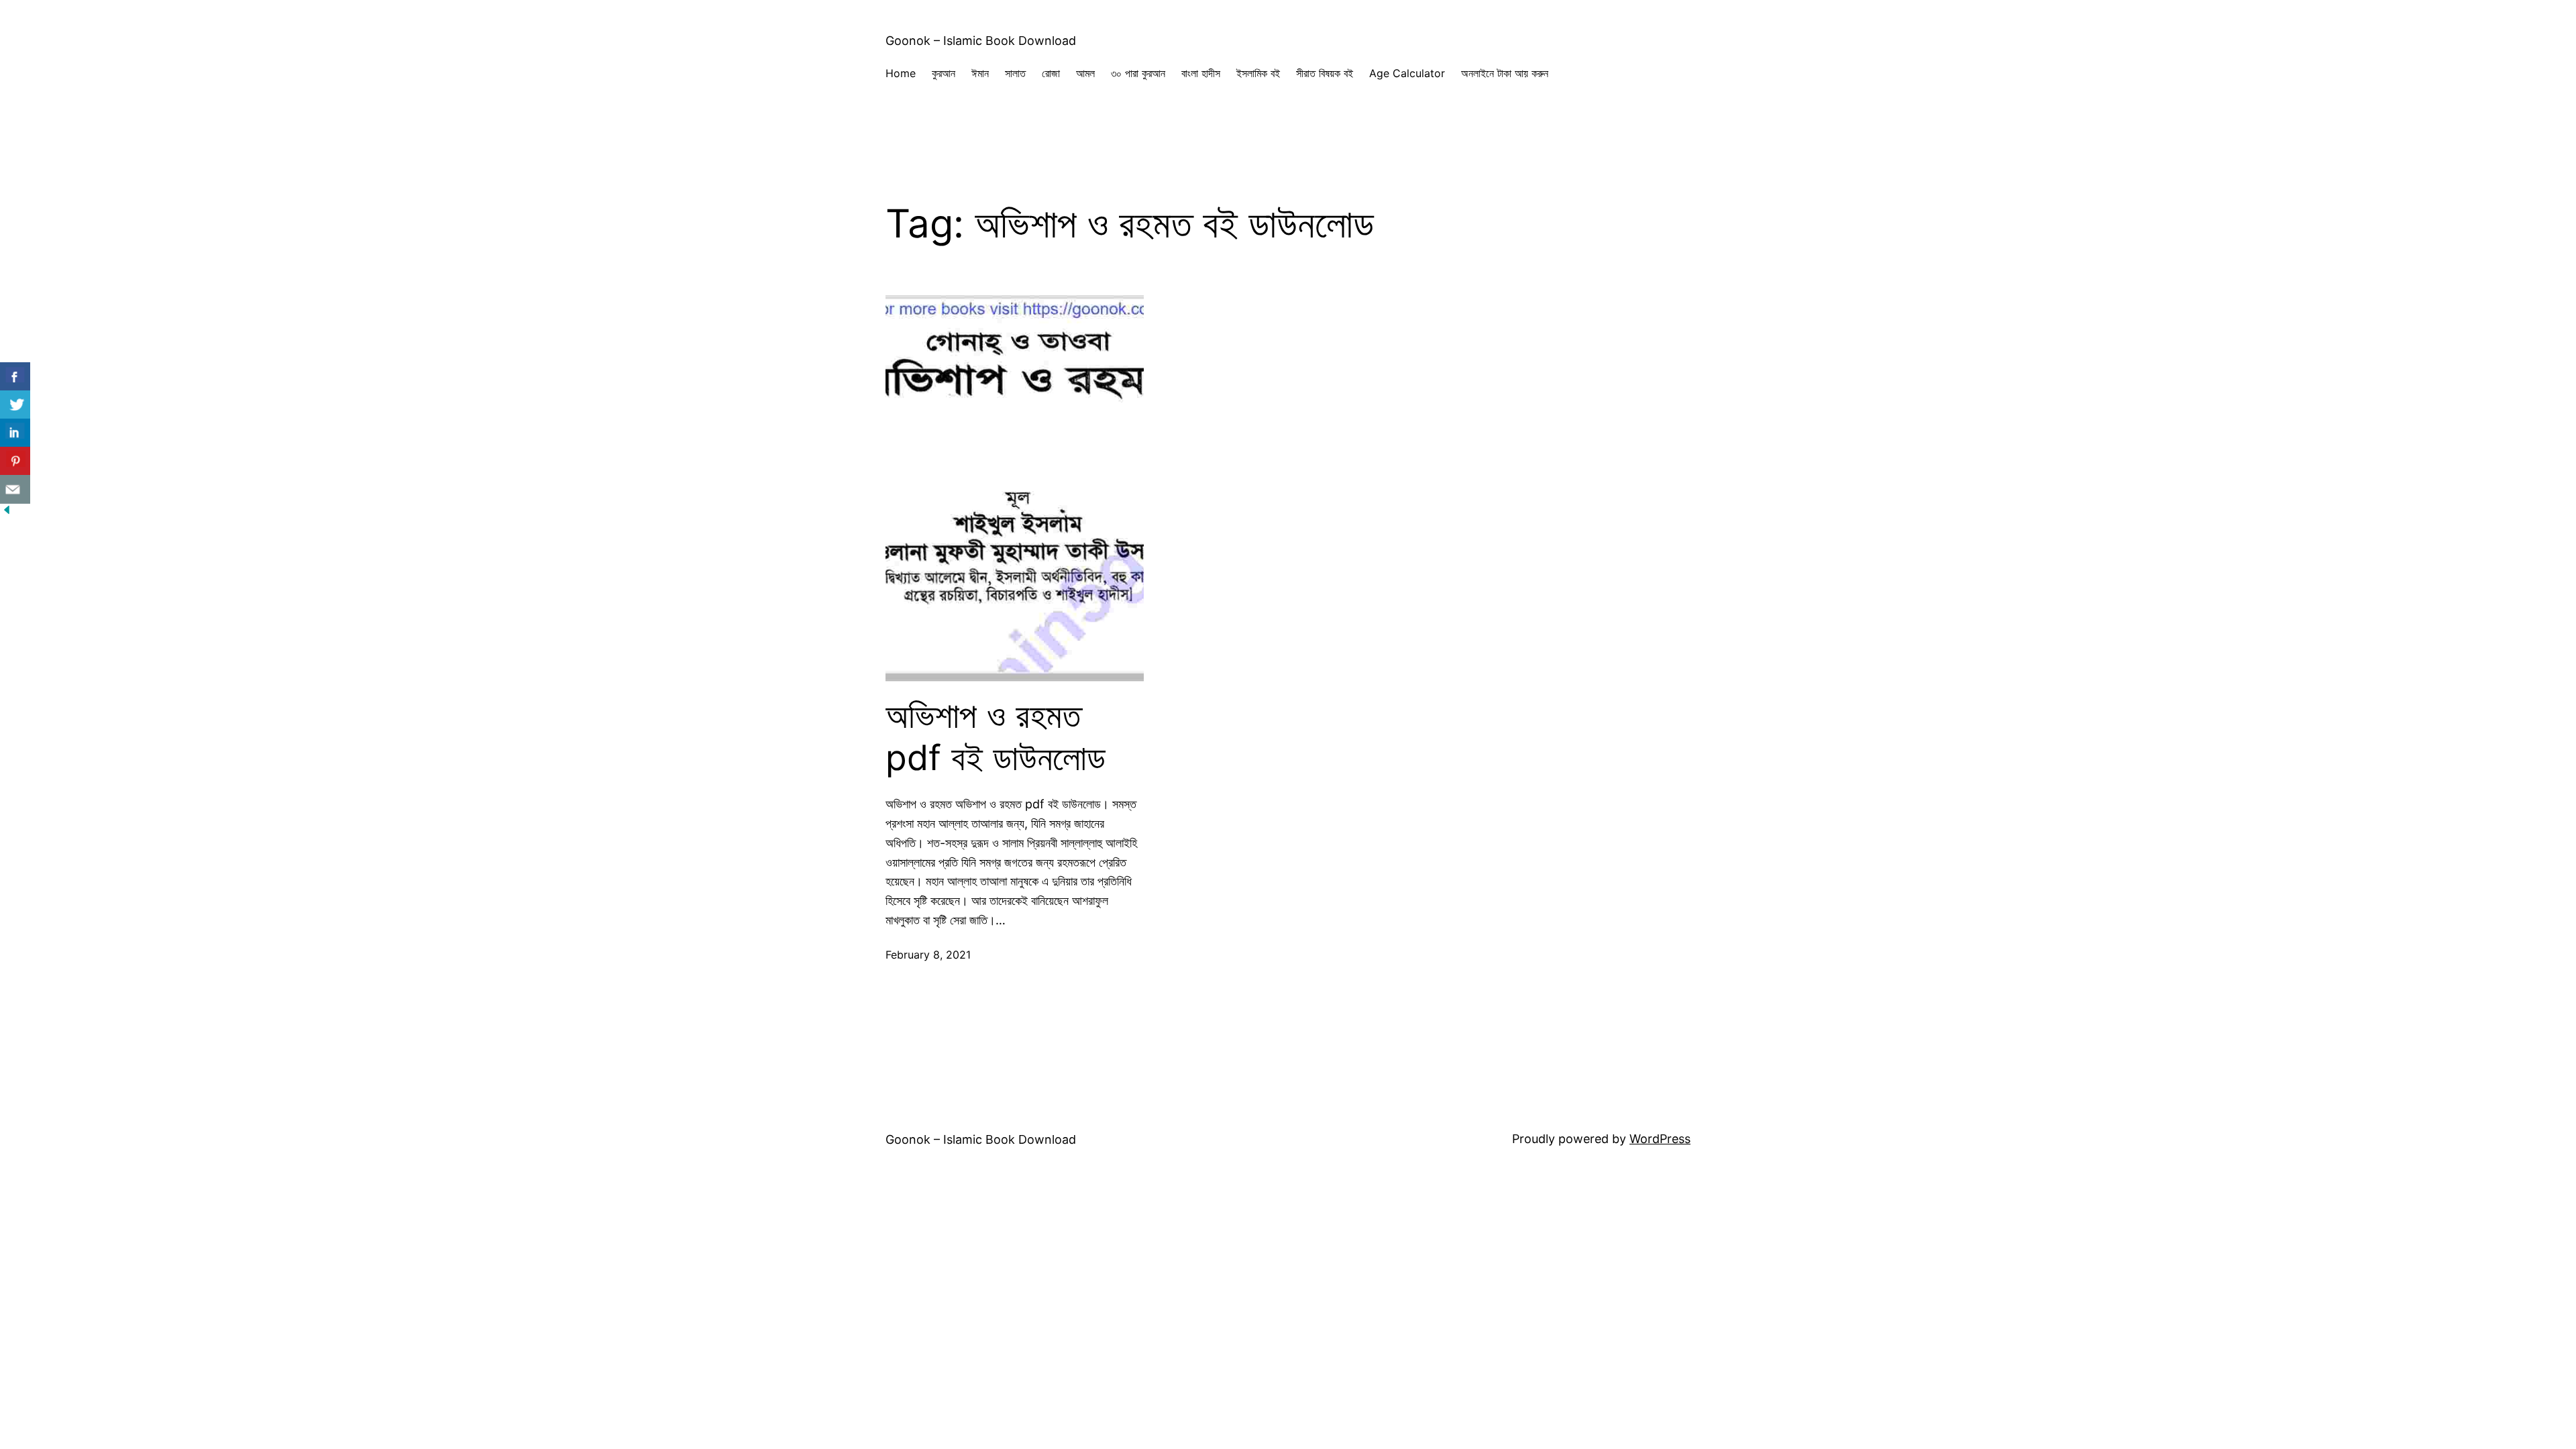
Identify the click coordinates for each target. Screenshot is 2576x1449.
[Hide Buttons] (7, 512)
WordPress (1660, 1139)
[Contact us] (15, 489)
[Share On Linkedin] (15, 433)
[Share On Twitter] (15, 405)
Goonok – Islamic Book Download (981, 41)
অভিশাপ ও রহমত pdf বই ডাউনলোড (996, 737)
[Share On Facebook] (15, 377)
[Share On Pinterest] (15, 461)
